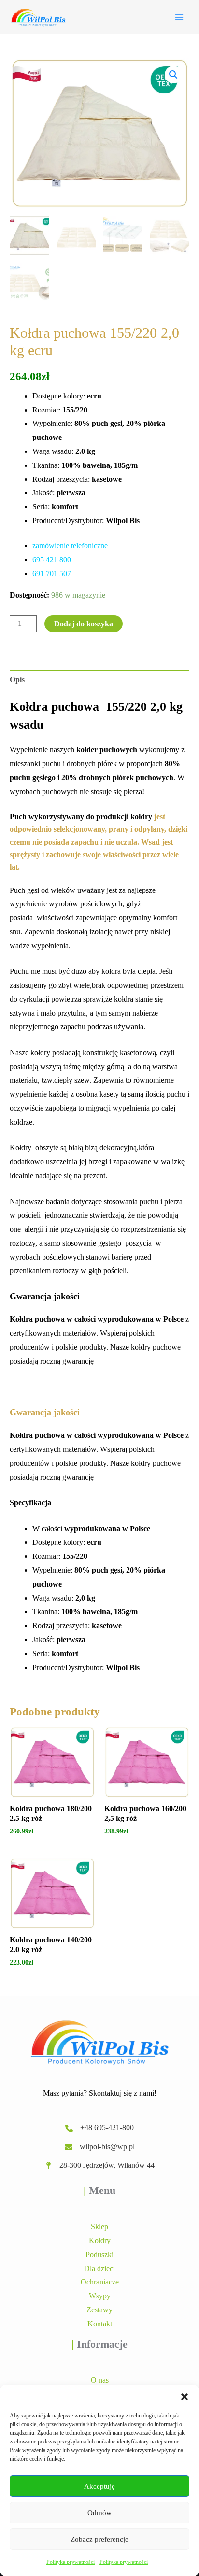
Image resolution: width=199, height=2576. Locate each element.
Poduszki (99, 2254)
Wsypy (100, 2296)
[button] (185, 2397)
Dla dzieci (99, 2268)
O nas (100, 2380)
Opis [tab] (17, 680)
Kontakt (100, 2324)
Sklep (99, 2226)
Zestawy (99, 2310)
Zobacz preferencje (99, 2539)
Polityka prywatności (71, 2562)
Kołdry (100, 2240)
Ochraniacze (100, 2282)
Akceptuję (99, 2486)
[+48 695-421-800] (99, 2128)
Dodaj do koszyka (84, 624)
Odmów (99, 2513)
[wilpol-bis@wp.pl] (100, 2147)
